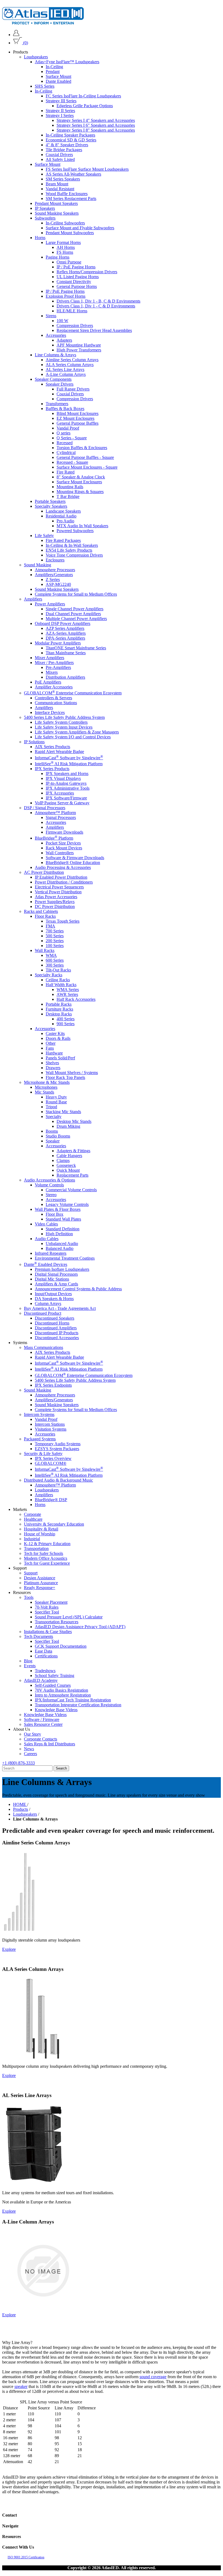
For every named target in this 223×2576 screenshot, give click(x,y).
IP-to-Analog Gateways (66, 783)
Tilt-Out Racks (58, 970)
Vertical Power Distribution (58, 892)
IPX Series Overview (53, 1458)
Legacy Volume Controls (67, 1204)
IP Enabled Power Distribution (61, 877)
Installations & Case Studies (48, 1632)
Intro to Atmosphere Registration (63, 1695)
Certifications (46, 1656)
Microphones (46, 1087)
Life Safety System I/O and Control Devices (73, 737)
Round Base (56, 1102)
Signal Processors (61, 817)
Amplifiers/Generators (54, 575)
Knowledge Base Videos (56, 1710)
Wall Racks (45, 950)
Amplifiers (33, 599)
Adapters (64, 340)
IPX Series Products (52, 769)
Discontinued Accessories (57, 1338)
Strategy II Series (60, 111)
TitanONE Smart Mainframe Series (76, 648)
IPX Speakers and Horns (67, 774)
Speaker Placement (51, 1602)
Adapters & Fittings (73, 1151)
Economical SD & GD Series (71, 140)
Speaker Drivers (60, 384)
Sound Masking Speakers (57, 213)
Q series (64, 433)
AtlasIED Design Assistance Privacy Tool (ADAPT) (80, 1627)
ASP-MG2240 (58, 584)
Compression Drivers (75, 325)
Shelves (52, 1063)
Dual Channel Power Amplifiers (73, 614)
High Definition (59, 1234)
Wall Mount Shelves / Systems (72, 1073)
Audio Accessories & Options (49, 1180)
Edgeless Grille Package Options (85, 106)
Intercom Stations (50, 1424)
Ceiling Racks (58, 980)
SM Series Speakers (63, 179)
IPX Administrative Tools (68, 788)
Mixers (52, 672)
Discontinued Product (43, 1313)
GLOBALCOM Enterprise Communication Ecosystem (73, 693)
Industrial (32, 1539)
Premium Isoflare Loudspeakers (62, 1269)
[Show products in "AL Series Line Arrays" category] (34, 2183)
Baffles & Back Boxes (65, 409)
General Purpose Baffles (78, 423)
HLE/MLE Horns (72, 311)
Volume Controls (49, 1185)
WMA (51, 955)
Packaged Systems (40, 1439)
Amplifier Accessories (54, 687)
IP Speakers (45, 208)
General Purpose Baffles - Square (85, 457)
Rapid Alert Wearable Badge (59, 752)
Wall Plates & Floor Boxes (58, 1209)
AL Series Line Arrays (65, 369)
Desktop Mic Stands (74, 1121)
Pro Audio (65, 521)
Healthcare (33, 1519)
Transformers (57, 404)
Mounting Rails (70, 487)
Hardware (54, 1053)
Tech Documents (38, 1636)
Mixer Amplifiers (49, 658)
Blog (28, 1661)
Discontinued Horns (52, 1323)
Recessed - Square (72, 462)
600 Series (55, 960)
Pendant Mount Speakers (56, 203)
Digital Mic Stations (52, 1279)
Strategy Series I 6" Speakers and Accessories (96, 125)
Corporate (32, 1514)
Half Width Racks (61, 985)
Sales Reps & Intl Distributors (49, 1744)
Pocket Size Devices (63, 843)
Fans (50, 1048)
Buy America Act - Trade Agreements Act (60, 1308)
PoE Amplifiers (48, 682)
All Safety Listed (60, 159)
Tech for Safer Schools (44, 1553)
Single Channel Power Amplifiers (75, 609)
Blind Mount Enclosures (78, 413)
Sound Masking (38, 565)
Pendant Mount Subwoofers (70, 233)
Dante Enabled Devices (46, 1264)
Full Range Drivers (73, 389)
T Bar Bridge (68, 496)
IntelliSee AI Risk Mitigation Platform (69, 764)
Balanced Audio (60, 1248)
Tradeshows (45, 1671)
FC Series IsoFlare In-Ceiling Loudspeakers (83, 96)
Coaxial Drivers (59, 155)
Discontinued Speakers (55, 1318)
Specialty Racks (49, 975)
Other (51, 1043)
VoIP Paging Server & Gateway (62, 803)
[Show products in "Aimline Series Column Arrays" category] (19, 1931)
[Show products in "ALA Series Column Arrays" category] (43, 2057)
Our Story (32, 1734)
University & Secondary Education (54, 1524)
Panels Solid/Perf (60, 1058)
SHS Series (45, 86)
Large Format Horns (63, 242)
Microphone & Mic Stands (47, 1082)
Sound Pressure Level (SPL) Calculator (69, 1617)
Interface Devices (50, 712)
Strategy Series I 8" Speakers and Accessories (96, 130)
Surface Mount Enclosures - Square (87, 467)
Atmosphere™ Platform (55, 813)
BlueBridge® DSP (51, 1500)
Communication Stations (56, 703)
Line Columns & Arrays (55, 355)
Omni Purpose (69, 262)
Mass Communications (44, 1347)
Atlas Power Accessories (56, 897)
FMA (50, 926)
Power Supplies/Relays (55, 902)
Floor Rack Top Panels (65, 1077)
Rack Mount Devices (64, 848)
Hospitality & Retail (41, 1529)
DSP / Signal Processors (45, 808)
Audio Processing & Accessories (63, 867)
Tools (29, 1597)
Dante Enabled (58, 81)
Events (30, 1666)
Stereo (51, 1195)
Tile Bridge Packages (64, 150)
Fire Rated (66, 472)
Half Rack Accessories (76, 999)
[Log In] (16, 35)
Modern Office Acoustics (46, 1558)
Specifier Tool (47, 1612)
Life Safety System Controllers (61, 722)
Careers (30, 1754)
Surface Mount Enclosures (79, 482)
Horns (40, 238)
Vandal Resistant (60, 189)
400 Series (66, 1019)
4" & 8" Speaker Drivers (67, 145)
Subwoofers (45, 218)
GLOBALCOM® (51, 1463)
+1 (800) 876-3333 (18, 1763)
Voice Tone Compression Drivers (74, 555)
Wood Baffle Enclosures (67, 194)
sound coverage (153, 2377)
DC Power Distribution (55, 906)
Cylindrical (66, 452)
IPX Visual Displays (63, 778)
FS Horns (65, 252)
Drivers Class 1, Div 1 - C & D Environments (96, 306)
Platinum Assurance (41, 1583)
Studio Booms (58, 1136)
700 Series (55, 931)
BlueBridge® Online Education (73, 863)
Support (31, 1573)
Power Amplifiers (50, 604)
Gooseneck (66, 1165)
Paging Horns (58, 257)
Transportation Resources (57, 1622)
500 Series (55, 936)
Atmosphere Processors (55, 570)
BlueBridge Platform (54, 838)
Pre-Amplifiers (58, 667)
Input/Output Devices (53, 1294)
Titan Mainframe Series (66, 653)
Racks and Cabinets (41, 911)
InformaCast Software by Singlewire (69, 758)
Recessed (65, 443)
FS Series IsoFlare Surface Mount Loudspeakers (87, 169)
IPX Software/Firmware (66, 798)
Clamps (63, 1160)
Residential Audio (61, 516)
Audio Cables (47, 1239)
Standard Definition (63, 1229)
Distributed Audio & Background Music (58, 1480)
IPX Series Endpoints (53, 1385)
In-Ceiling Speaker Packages (70, 135)
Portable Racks (59, 1004)
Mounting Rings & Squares (80, 492)
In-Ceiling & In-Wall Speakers (72, 545)
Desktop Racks (59, 1014)
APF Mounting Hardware (79, 345)
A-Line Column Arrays (66, 374)
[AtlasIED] (43, 23)
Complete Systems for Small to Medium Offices (76, 594)
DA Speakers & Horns (54, 1299)
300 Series (55, 965)
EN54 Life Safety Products (69, 550)
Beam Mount (57, 184)
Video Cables (46, 1224)
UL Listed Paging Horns (78, 277)
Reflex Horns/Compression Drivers (87, 272)
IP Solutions (34, 742)
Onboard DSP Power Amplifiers (63, 623)
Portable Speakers (50, 501)
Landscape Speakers (63, 511)
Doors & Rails (58, 1038)
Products (21, 1809)
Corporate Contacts (41, 1739)
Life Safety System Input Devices (64, 727)
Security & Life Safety (43, 1454)
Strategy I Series (60, 115)
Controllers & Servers (53, 698)
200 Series (55, 941)
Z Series (53, 579)
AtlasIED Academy (41, 1680)
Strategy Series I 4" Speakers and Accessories (96, 120)
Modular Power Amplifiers (58, 643)
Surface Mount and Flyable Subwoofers (80, 228)
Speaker (53, 1141)
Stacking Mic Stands (63, 1112)
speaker (21, 2386)
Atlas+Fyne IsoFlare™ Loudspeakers (67, 62)
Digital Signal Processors (56, 1274)
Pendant (53, 72)
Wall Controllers (60, 853)
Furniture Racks (59, 1009)
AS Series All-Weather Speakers (73, 174)
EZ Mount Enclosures (75, 418)
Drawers (53, 1068)
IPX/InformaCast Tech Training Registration (73, 1700)
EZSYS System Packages (57, 1449)
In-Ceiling (54, 67)
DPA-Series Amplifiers (65, 638)
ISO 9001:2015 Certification (26, 2557)
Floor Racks (45, 916)
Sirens (51, 316)
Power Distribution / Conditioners (64, 882)
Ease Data (44, 1651)
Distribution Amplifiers (65, 677)
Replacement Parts (72, 1175)
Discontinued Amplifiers (56, 1328)
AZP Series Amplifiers (65, 628)
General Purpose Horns (77, 286)
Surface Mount (58, 76)
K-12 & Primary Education (47, 1544)
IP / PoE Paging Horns (76, 267)
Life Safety (44, 536)
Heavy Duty (56, 1097)
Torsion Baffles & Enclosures (82, 448)
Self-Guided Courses (53, 1685)
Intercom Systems (39, 1414)
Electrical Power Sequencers (59, 887)
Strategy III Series (61, 101)
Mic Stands (44, 1092)
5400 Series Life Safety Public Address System (64, 717)
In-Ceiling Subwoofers (65, 223)
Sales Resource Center (43, 1724)
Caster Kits (55, 1033)
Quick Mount (68, 1170)
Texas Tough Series (63, 921)
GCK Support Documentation (61, 1646)
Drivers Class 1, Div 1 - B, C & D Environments (98, 301)
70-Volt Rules (47, 1607)
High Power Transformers (79, 350)
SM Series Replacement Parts (71, 198)
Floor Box (55, 1214)
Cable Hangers (69, 1156)
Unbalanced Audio (62, 1243)
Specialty (54, 1117)
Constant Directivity (74, 282)
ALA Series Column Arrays (70, 365)
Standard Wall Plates (63, 1219)
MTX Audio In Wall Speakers (82, 526)
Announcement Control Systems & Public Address (78, 1289)
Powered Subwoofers (75, 531)
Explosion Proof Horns (66, 296)
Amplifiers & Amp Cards (56, 1284)
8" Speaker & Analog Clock (81, 477)
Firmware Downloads (64, 832)
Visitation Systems (51, 1429)
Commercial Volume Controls (71, 1190)
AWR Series (67, 994)
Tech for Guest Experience (47, 1563)
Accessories (56, 335)
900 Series (66, 1024)
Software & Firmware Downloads (75, 858)
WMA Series (68, 990)
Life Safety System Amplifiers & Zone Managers (77, 732)
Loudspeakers (36, 57)
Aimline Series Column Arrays (72, 360)
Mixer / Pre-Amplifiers (54, 663)
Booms (52, 1131)
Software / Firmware (42, 1719)
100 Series (55, 946)
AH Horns (66, 247)
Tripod (51, 1107)
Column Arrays (48, 1303)
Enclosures (55, 560)
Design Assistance (40, 1578)
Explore (9, 1949)
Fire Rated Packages (63, 540)
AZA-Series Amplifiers (66, 633)
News (29, 1749)
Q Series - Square (72, 438)
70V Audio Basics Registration (61, 1690)
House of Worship (40, 1534)
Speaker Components (53, 379)
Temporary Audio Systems (58, 1444)
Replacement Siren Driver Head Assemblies (94, 330)
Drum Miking (68, 1126)
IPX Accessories (60, 793)
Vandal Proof (68, 428)
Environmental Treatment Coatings (65, 1258)
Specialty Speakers (51, 506)
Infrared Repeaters (51, 1253)
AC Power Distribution (44, 872)
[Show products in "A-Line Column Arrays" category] (43, 2310)
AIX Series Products (52, 747)
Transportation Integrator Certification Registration (78, 1705)
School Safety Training (55, 1675)
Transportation (36, 1549)
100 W (62, 321)
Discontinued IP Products (57, 1333)
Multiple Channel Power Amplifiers (76, 619)
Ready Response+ (40, 1588)
